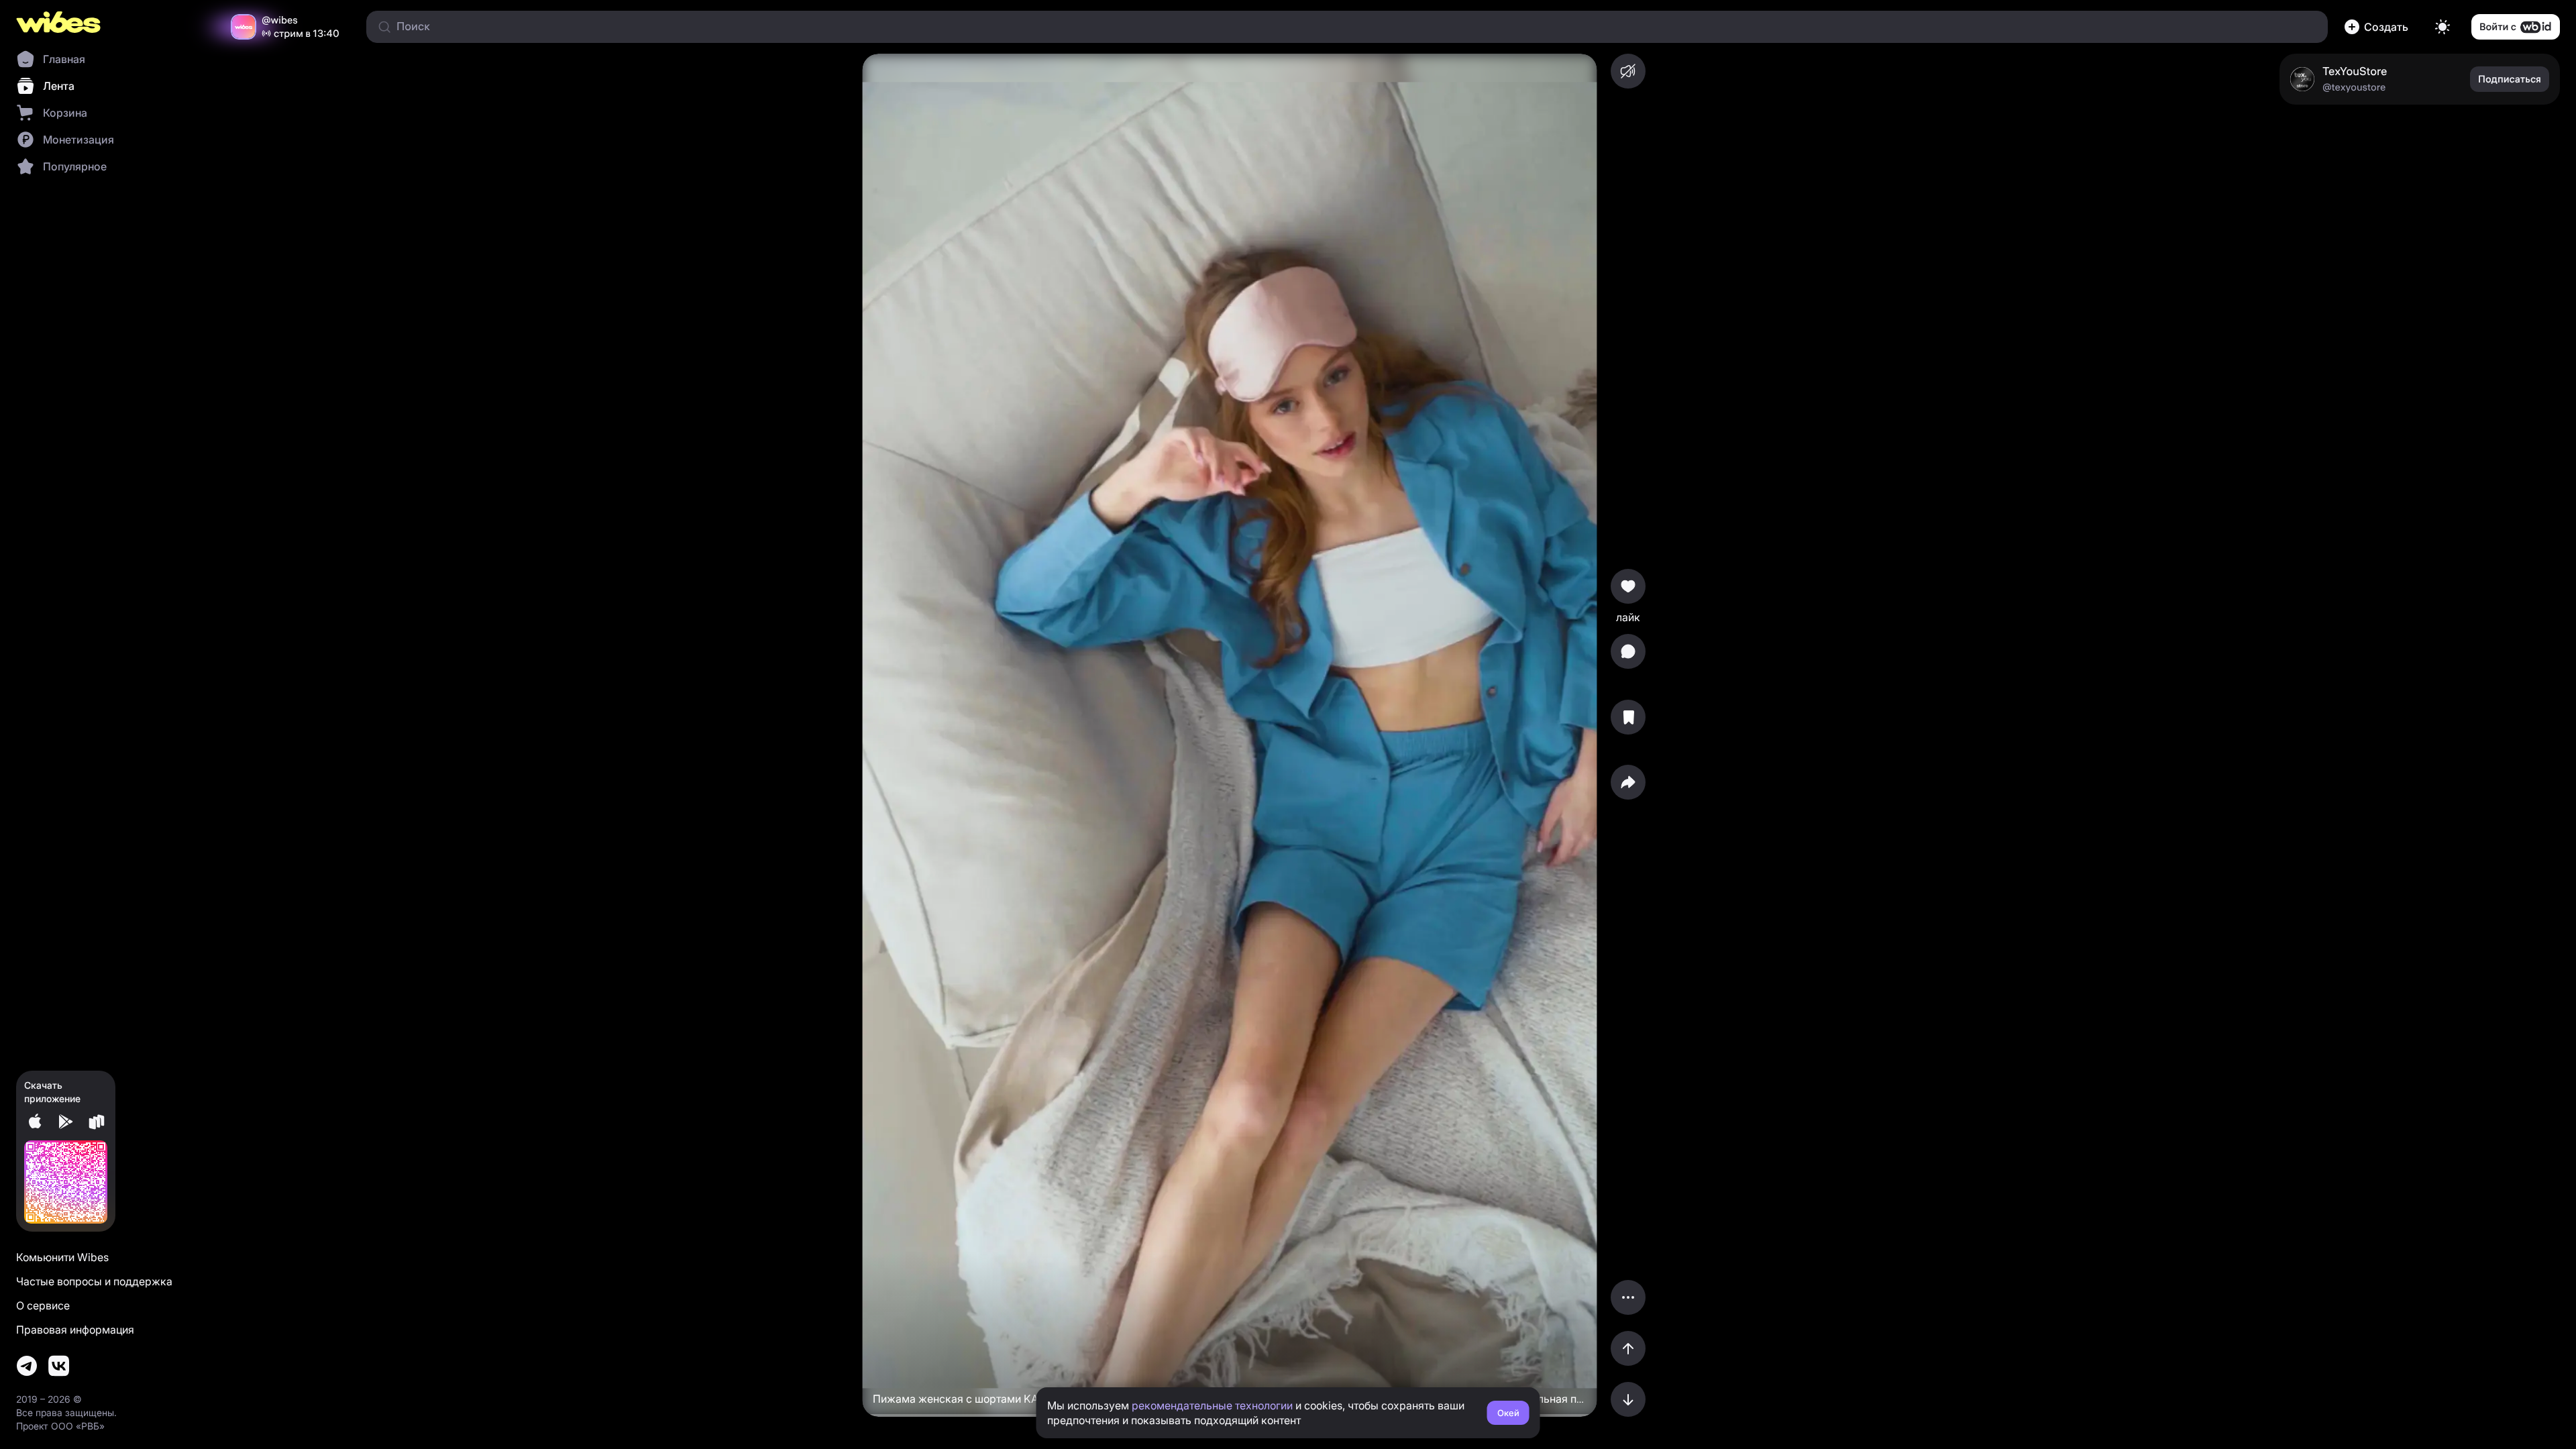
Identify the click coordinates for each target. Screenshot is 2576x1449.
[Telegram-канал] (27, 1366)
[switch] (2443, 27)
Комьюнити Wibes (62, 1257)
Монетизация (78, 140)
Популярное (75, 166)
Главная (64, 59)
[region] (1229, 735)
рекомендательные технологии (1212, 1405)
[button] (2379, 27)
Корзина (65, 113)
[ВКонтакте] (59, 1366)
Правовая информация (75, 1330)
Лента (59, 86)
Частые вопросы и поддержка (94, 1281)
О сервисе (43, 1305)
